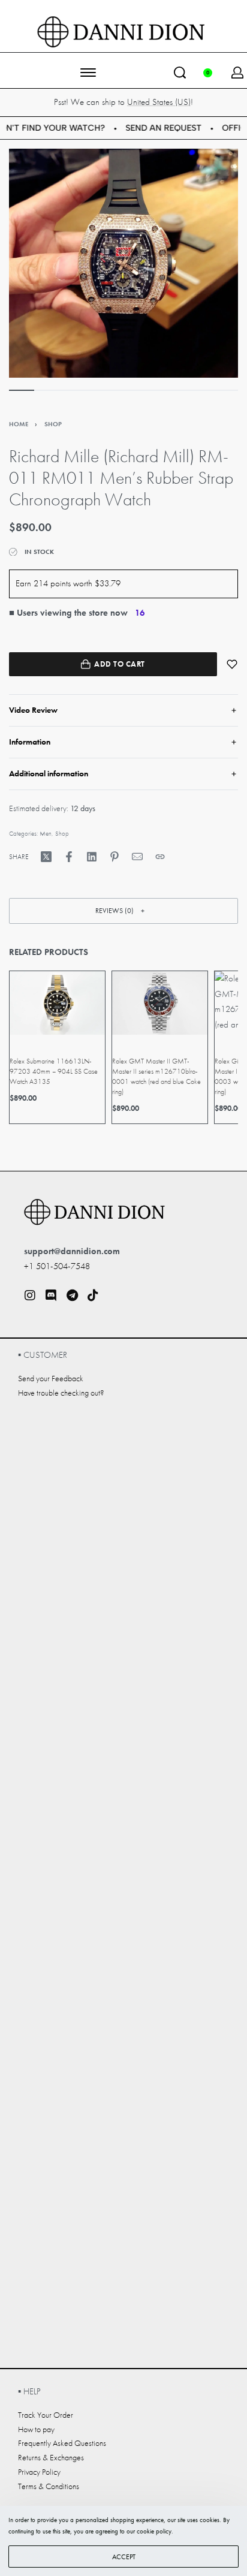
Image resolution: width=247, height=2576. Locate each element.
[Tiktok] (93, 1295)
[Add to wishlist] (232, 664)
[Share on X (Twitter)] (46, 857)
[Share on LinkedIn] (92, 857)
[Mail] (137, 857)
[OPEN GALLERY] (123, 263)
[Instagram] (30, 1295)
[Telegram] (72, 1295)
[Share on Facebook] (69, 857)
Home (19, 424)
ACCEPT (124, 2557)
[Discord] (51, 1295)
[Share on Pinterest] (115, 857)
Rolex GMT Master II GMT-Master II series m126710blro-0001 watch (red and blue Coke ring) (156, 1076)
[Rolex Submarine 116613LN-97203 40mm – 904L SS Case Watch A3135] (57, 1003)
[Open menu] (88, 73)
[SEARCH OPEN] (180, 73)
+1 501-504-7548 (57, 1266)
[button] (123, 911)
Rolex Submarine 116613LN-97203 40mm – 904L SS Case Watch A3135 (54, 1071)
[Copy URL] (160, 857)
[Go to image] (22, 390)
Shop (53, 424)
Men (46, 833)
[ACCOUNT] (237, 73)
